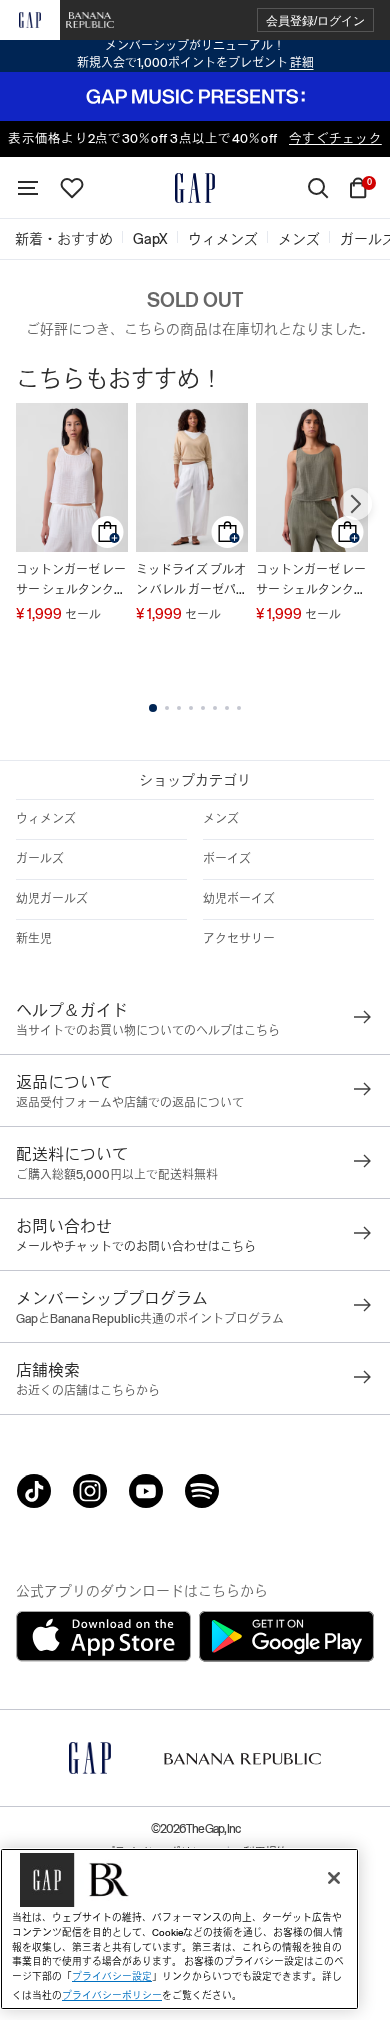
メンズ (221, 819)
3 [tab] (179, 708)
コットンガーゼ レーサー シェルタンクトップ (71, 581)
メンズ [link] (299, 239)
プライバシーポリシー (112, 1995)
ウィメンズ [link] (223, 239)
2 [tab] (167, 708)
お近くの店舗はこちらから (88, 1391)
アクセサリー (239, 939)
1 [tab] (153, 708)
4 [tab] (191, 708)
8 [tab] (239, 708)
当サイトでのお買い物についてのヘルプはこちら (148, 1031)
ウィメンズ (46, 819)
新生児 (34, 939)
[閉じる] (334, 1878)
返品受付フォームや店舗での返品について (130, 1103)
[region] (179, 1929)
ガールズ (40, 859)
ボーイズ (227, 859)
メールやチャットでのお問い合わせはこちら (136, 1247)
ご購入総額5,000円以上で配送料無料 (117, 1175)
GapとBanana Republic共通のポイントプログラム (150, 1319)
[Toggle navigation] (28, 188)
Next (356, 504)
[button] (315, 20)
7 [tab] (227, 708)
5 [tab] (203, 708)
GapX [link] (150, 239)
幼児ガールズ (52, 899)
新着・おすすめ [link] (64, 239)
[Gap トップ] (195, 188)
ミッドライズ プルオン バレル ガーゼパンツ (192, 581)
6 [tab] (215, 708)
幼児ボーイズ (239, 899)
